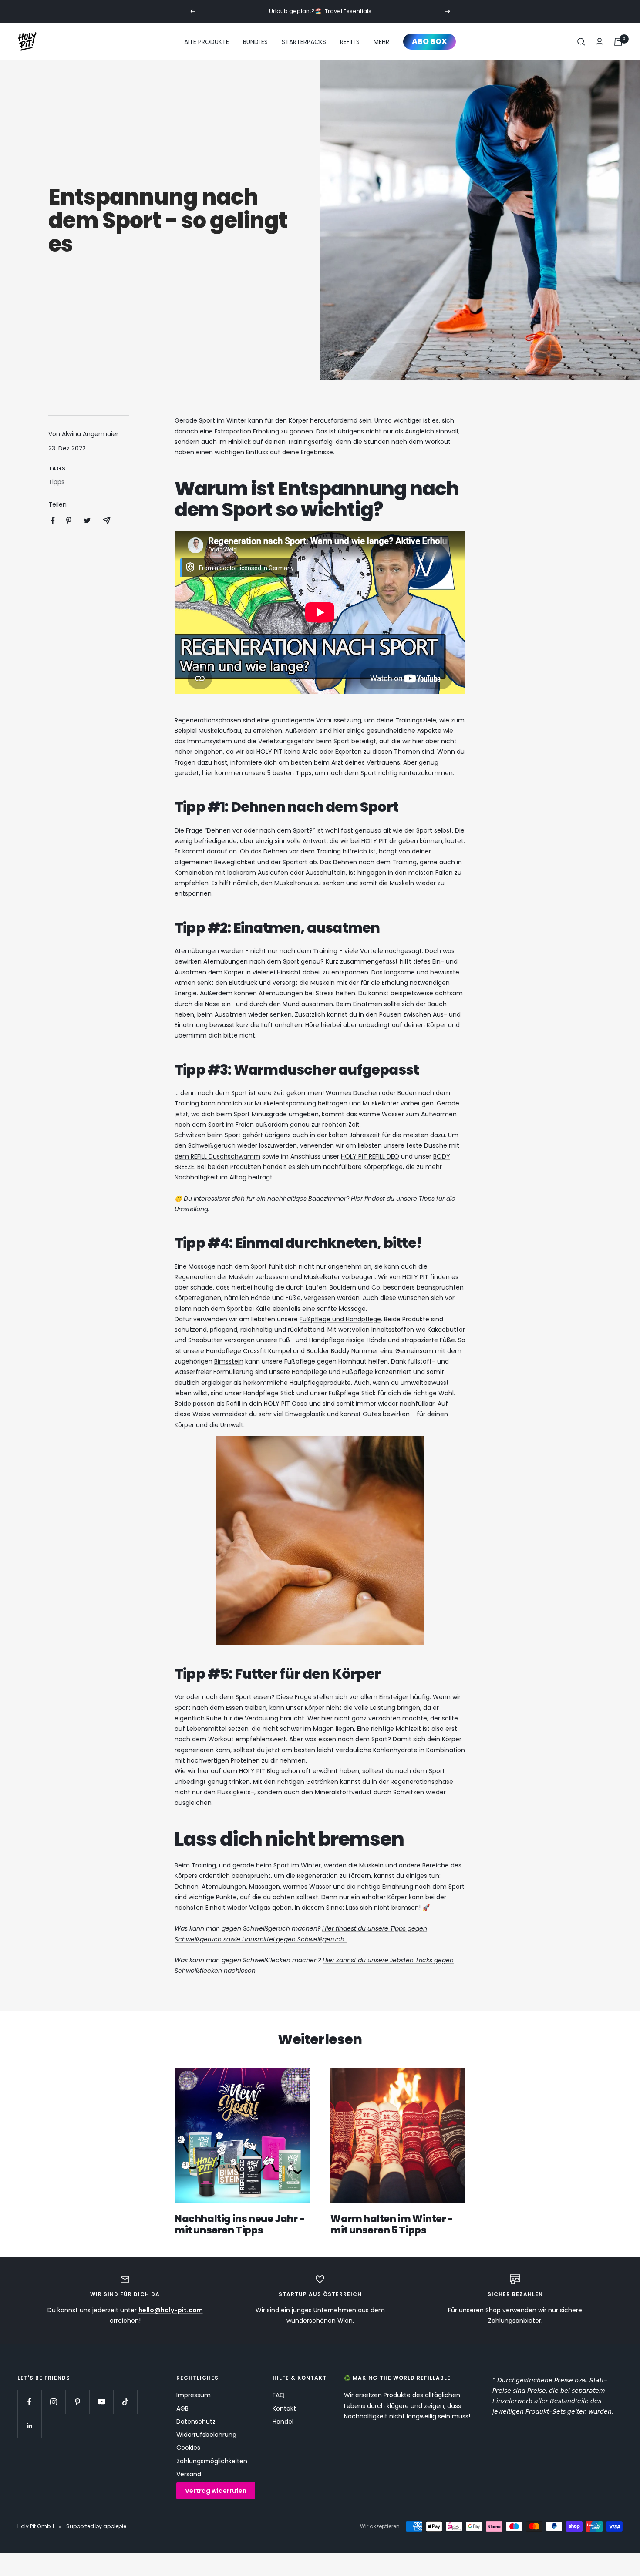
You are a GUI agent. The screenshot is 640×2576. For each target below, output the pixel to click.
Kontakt (284, 2408)
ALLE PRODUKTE (207, 42)
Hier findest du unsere (356, 1928)
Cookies (188, 2448)
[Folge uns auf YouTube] (101, 2402)
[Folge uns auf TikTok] (125, 2402)
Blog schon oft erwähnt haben (312, 1771)
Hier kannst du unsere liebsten (369, 1960)
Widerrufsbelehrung (206, 2435)
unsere (395, 1145)
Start (24, 76)
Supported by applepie (96, 2526)
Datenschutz (196, 2422)
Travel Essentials (348, 11)
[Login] (600, 42)
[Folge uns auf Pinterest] (77, 2402)
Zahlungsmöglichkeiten (212, 2461)
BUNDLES (255, 42)
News (43, 76)
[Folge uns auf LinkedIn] (29, 2426)
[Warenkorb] (618, 42)
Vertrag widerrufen (216, 2491)
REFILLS (350, 42)
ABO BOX (429, 41)
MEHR (381, 42)
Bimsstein (229, 1361)
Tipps (56, 482)
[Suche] (581, 42)
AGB (182, 2408)
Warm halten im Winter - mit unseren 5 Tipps (392, 2225)
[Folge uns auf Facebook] (29, 2402)
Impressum (194, 2395)
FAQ (279, 2395)
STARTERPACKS (304, 42)
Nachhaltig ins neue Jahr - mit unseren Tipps (240, 2225)
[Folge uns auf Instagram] (53, 2402)
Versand (189, 2474)
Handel (283, 2422)
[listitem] (53, 521)
